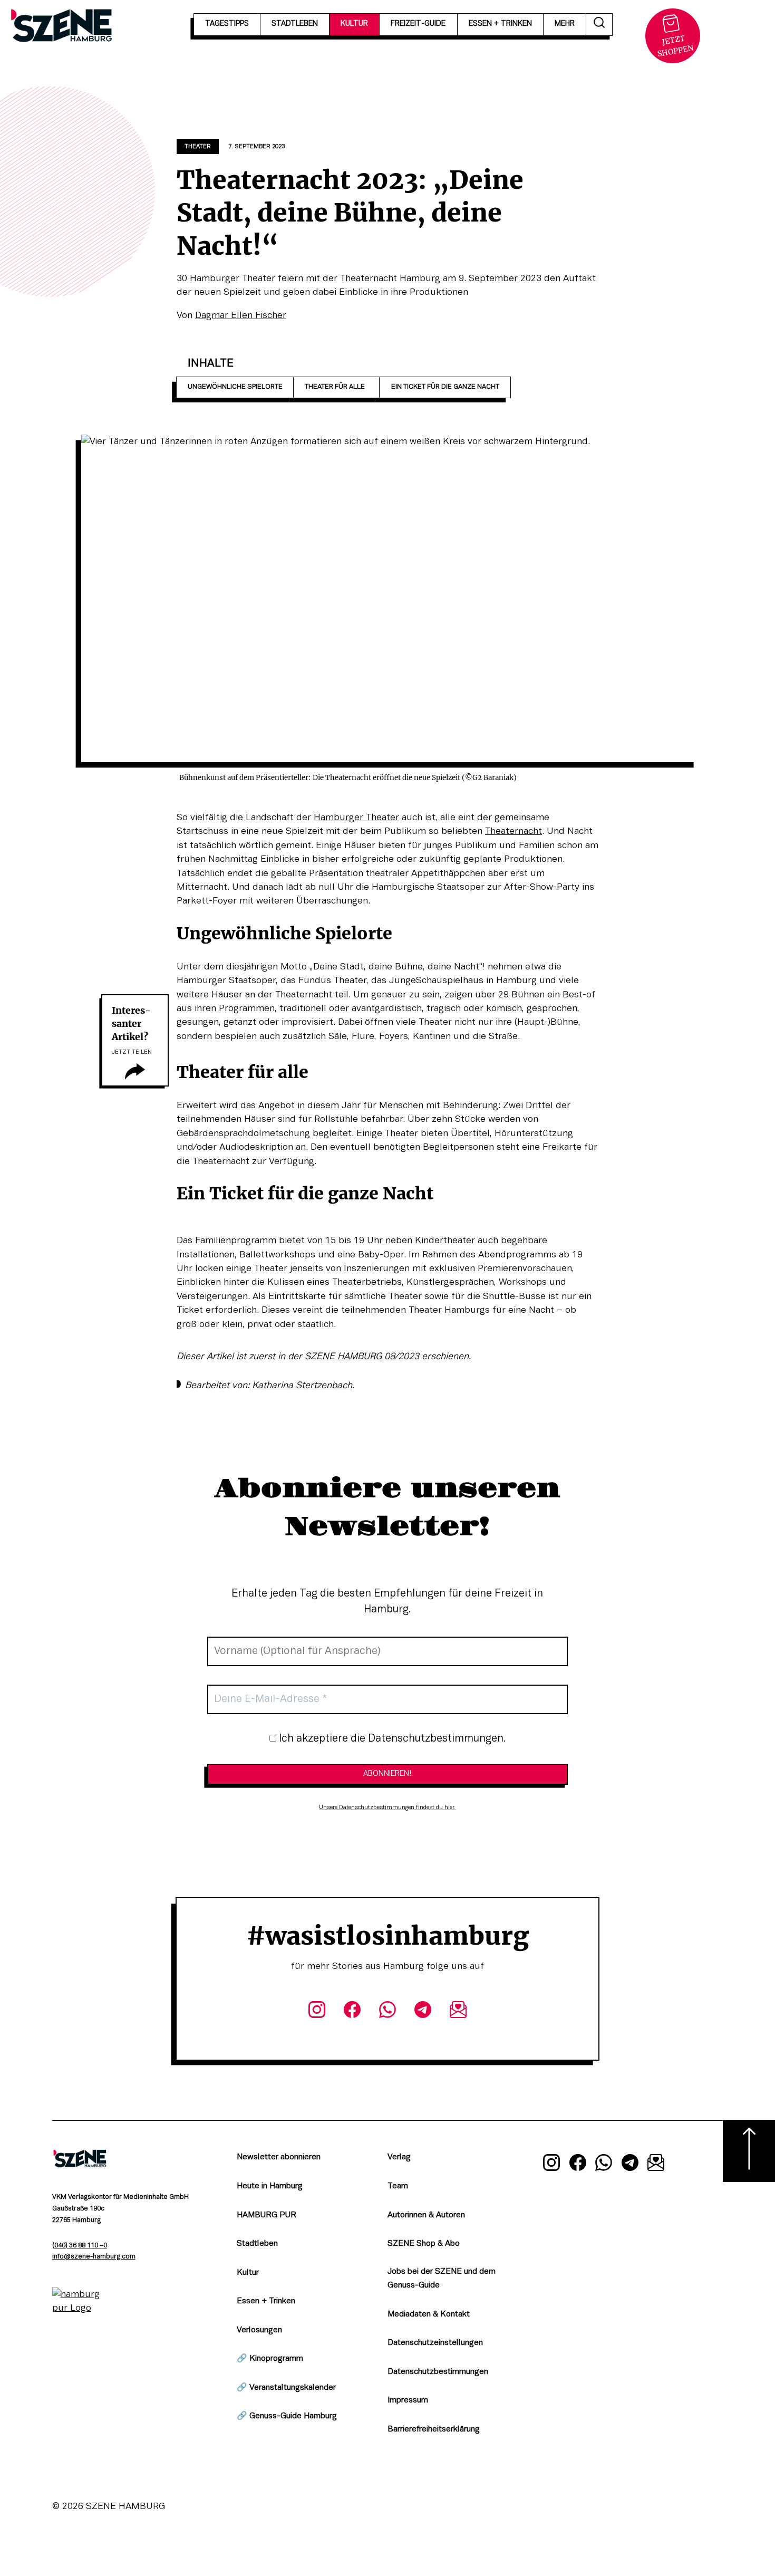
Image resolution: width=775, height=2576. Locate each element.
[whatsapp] (387, 2012)
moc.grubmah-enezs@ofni (94, 2257)
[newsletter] (458, 2012)
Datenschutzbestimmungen (438, 2372)
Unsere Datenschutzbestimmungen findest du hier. (387, 1808)
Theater (198, 147)
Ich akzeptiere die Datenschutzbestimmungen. (391, 1739)
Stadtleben (257, 2244)
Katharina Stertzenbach (302, 1386)
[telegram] (423, 2012)
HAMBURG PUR (267, 2215)
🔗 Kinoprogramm (270, 2359)
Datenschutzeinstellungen (435, 2343)
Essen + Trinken (266, 2301)
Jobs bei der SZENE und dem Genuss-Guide (442, 2279)
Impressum (408, 2400)
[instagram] (317, 2012)
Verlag (399, 2157)
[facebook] (352, 2012)
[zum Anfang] (749, 2151)
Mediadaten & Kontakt (429, 2314)
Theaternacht (514, 831)
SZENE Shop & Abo (424, 2244)
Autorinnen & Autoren (426, 2215)
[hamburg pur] (80, 2308)
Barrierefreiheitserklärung (434, 2429)
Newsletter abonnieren (279, 2157)
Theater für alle (337, 387)
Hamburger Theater (356, 818)
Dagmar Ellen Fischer (241, 315)
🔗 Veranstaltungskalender (286, 2388)
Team (398, 2186)
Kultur (248, 2273)
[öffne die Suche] (599, 25)
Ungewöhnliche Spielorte (235, 387)
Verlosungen (259, 2330)
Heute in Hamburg (270, 2186)
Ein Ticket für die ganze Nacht (445, 387)
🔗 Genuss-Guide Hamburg (287, 2416)
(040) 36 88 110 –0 (80, 2246)
